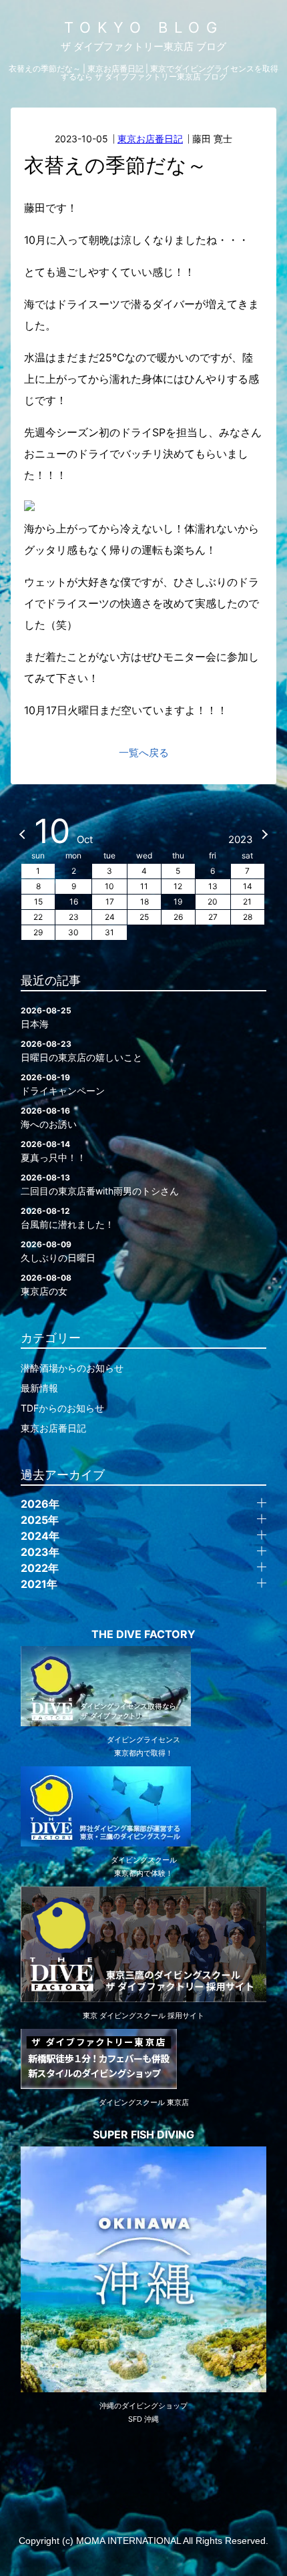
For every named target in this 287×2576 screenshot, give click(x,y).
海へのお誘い (49, 1118)
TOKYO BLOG (144, 27)
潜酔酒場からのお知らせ (72, 1368)
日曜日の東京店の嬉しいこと (81, 1051)
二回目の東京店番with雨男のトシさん (100, 1184)
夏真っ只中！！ (53, 1151)
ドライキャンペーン (63, 1084)
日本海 (46, 1017)
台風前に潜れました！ (67, 1218)
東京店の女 (46, 1285)
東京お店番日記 (150, 139)
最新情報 (39, 1388)
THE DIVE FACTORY (143, 1634)
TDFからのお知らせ (62, 1408)
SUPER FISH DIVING (143, 2134)
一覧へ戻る (144, 753)
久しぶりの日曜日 (58, 1251)
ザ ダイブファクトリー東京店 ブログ (143, 46)
